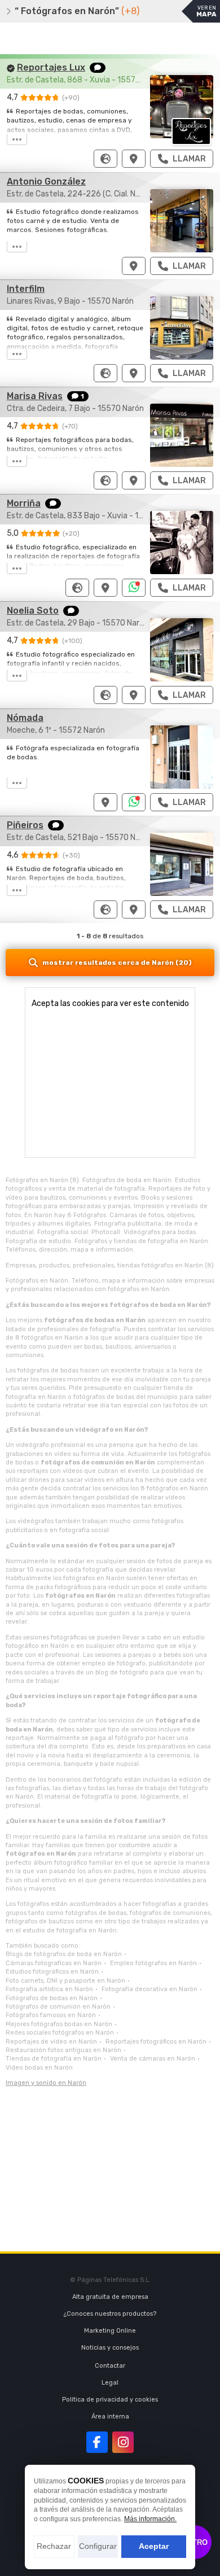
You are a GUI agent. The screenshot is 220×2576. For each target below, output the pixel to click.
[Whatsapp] (134, 588)
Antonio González (46, 181)
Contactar (110, 2366)
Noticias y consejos (110, 2348)
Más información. (150, 2519)
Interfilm (26, 289)
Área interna (110, 2417)
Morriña (24, 503)
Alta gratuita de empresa (110, 2297)
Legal (110, 2383)
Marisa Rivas (35, 396)
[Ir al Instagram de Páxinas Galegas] (123, 2442)
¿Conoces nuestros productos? (110, 2314)
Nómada (25, 718)
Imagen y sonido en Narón (46, 2083)
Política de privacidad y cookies (110, 2400)
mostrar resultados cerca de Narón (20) (117, 963)
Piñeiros (25, 825)
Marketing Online (110, 2331)
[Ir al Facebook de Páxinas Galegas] (97, 2442)
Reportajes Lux (51, 67)
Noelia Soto (33, 611)
